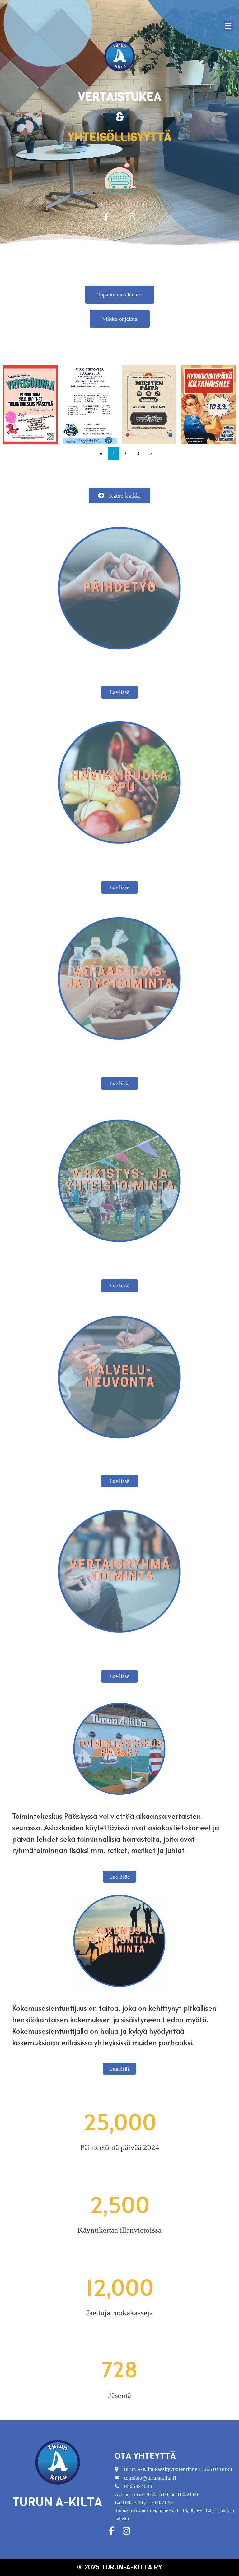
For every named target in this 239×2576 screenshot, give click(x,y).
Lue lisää (119, 692)
